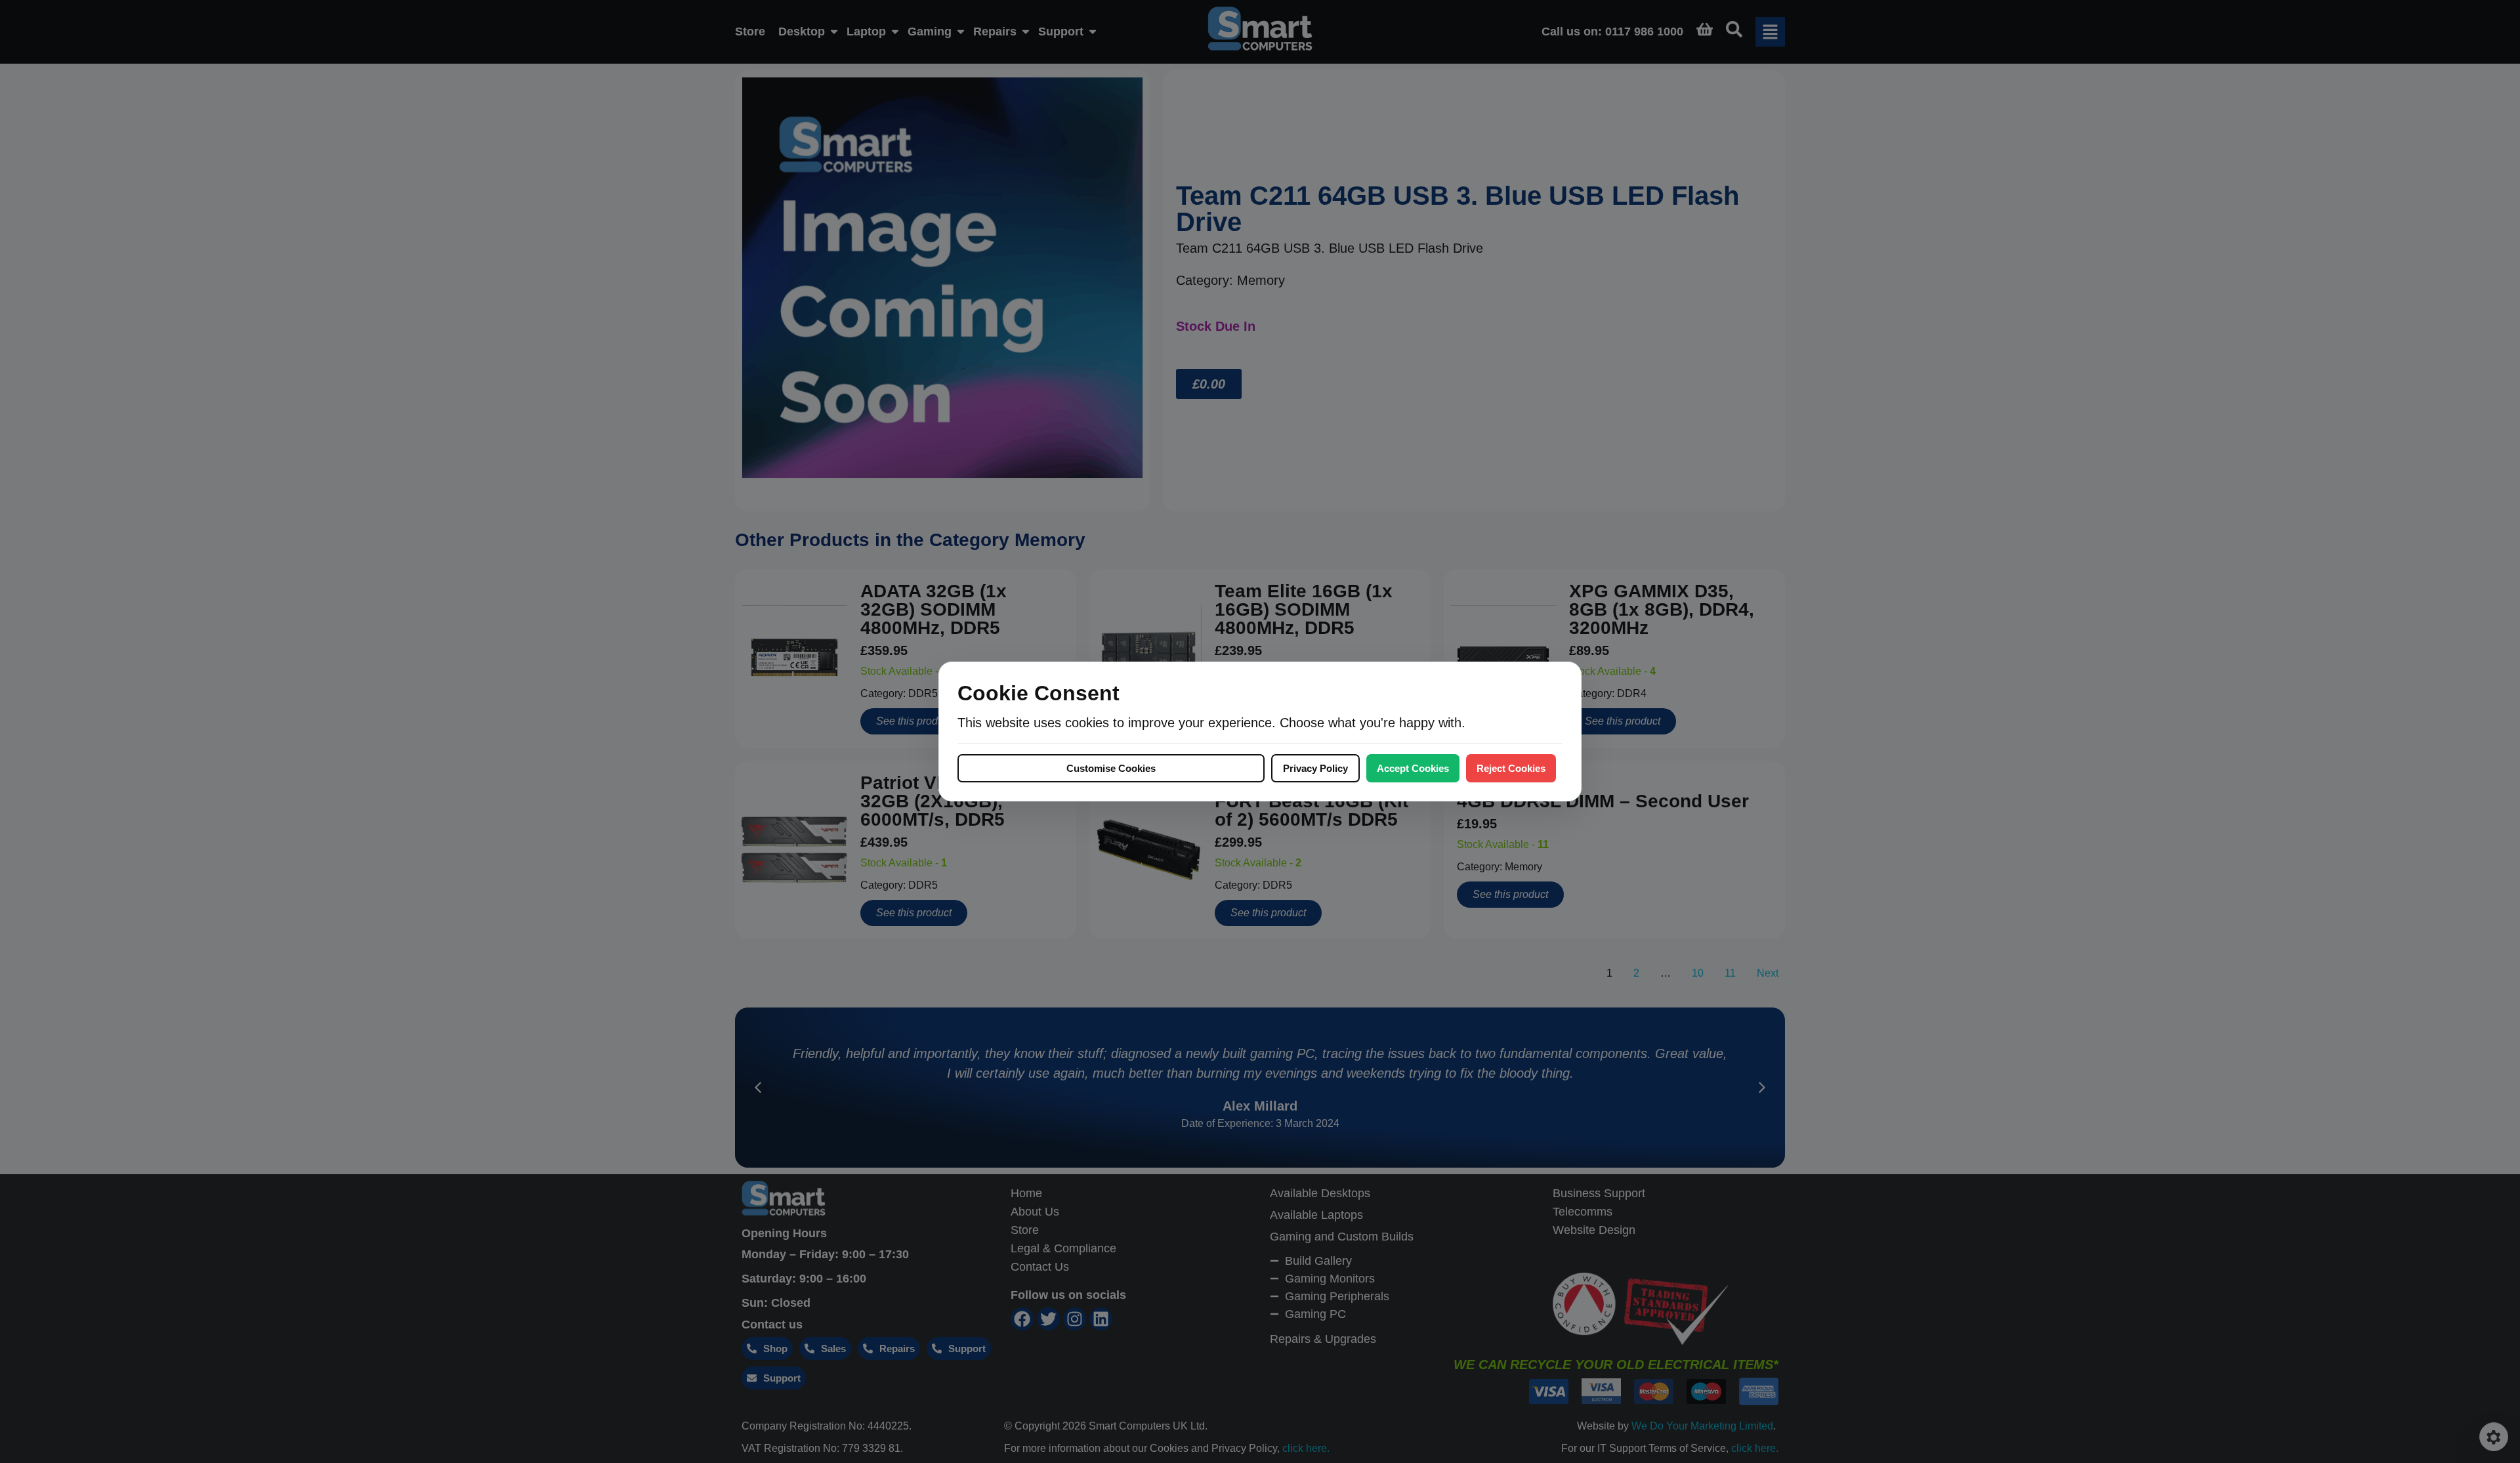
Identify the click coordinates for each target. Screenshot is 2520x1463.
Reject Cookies (1511, 768)
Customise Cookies (1111, 768)
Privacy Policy (1315, 768)
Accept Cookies (1413, 768)
